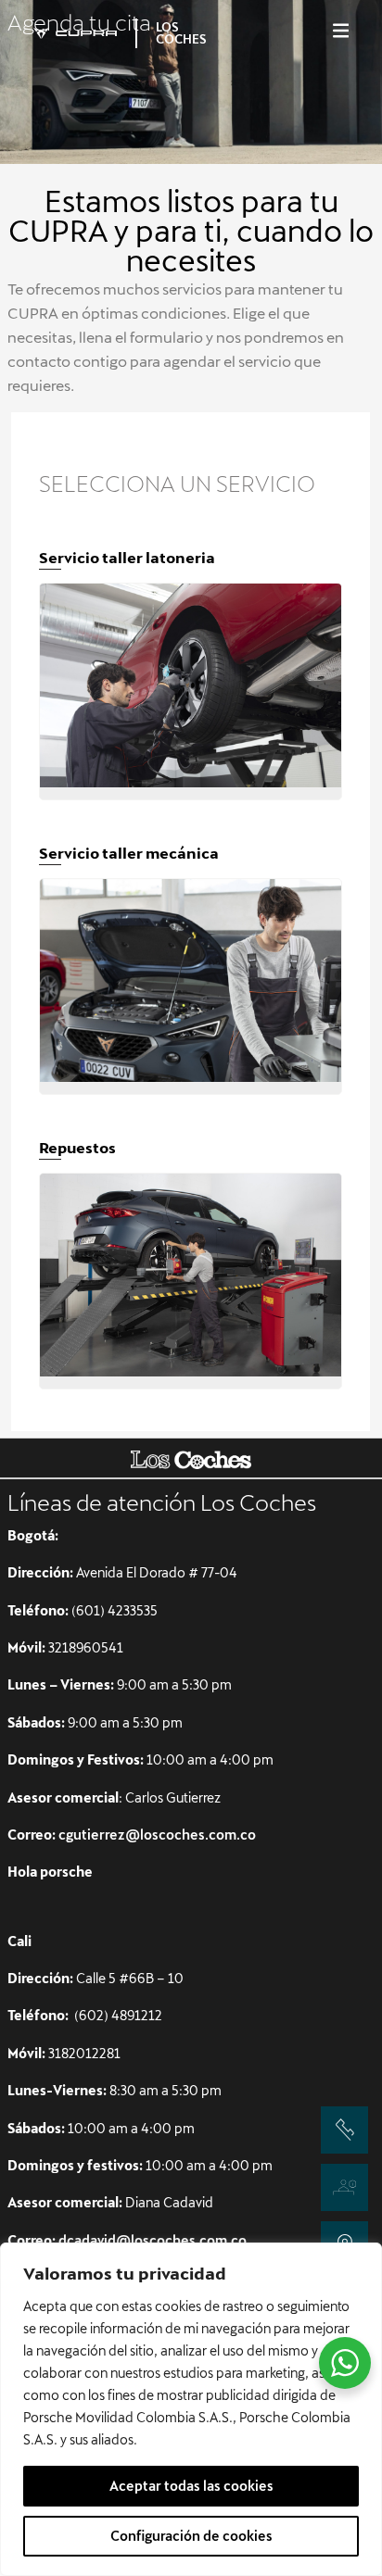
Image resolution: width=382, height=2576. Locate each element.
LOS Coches (181, 33)
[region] (191, 2409)
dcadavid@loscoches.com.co (153, 2240)
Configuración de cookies (191, 2536)
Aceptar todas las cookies (191, 2486)
